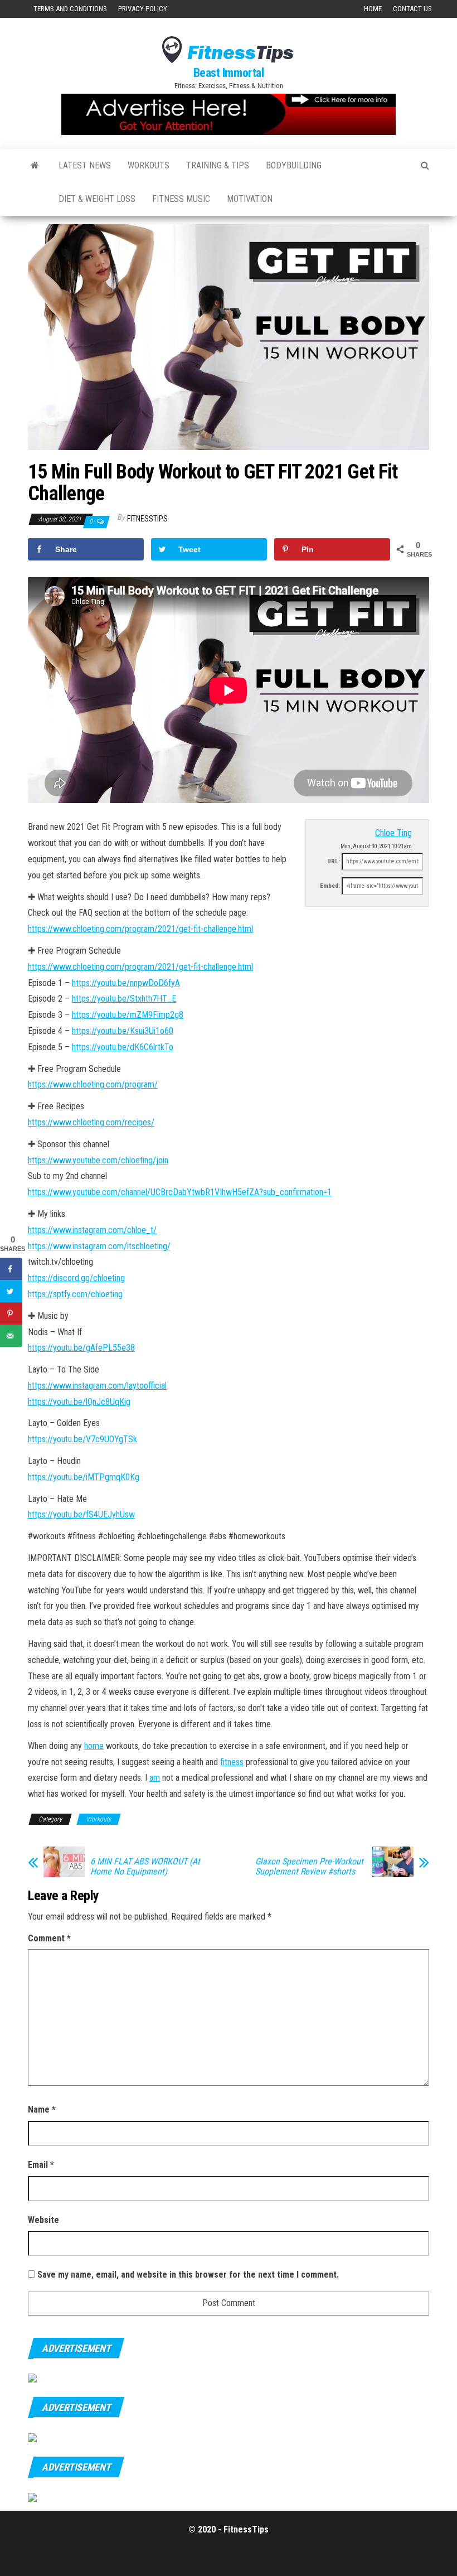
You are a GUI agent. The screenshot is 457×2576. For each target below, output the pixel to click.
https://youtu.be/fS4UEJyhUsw (81, 1514)
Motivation (250, 199)
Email (41, 2165)
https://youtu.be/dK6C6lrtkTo (123, 1047)
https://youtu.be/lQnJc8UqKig (79, 1402)
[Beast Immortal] (35, 166)
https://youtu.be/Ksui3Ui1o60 (123, 1031)
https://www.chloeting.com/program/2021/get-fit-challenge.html (140, 929)
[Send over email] (11, 1336)
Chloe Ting (393, 833)
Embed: (330, 886)
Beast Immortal (229, 73)
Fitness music (181, 199)
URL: (334, 861)
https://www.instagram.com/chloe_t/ (92, 1230)
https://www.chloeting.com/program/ (93, 1084)
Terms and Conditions (70, 9)
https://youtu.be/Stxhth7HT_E (124, 999)
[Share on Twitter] (11, 1292)
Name (42, 2109)
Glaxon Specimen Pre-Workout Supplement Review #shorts (309, 1867)
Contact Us (412, 9)
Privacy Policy (143, 9)
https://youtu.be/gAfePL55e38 (81, 1348)
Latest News (85, 165)
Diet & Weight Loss (97, 199)
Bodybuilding (294, 165)
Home (373, 9)
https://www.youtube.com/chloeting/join (98, 1160)
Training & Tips (218, 165)
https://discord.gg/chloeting (76, 1278)
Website (43, 2220)
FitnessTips (147, 519)
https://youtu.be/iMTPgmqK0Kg (84, 1477)
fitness (232, 1762)
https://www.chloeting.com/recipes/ (91, 1122)
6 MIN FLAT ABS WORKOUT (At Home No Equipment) (145, 1867)
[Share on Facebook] (11, 1269)
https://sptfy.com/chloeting (75, 1294)
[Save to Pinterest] (11, 1314)
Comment (49, 1938)
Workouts (149, 165)
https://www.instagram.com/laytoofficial (97, 1386)
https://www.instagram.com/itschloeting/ (99, 1246)
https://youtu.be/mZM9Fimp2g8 (128, 1015)
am (155, 1778)
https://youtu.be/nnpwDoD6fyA (126, 983)
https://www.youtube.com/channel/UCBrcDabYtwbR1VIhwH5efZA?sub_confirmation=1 (180, 1192)
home (94, 1746)
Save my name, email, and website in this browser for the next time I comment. (188, 2275)
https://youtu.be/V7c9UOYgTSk (82, 1439)
